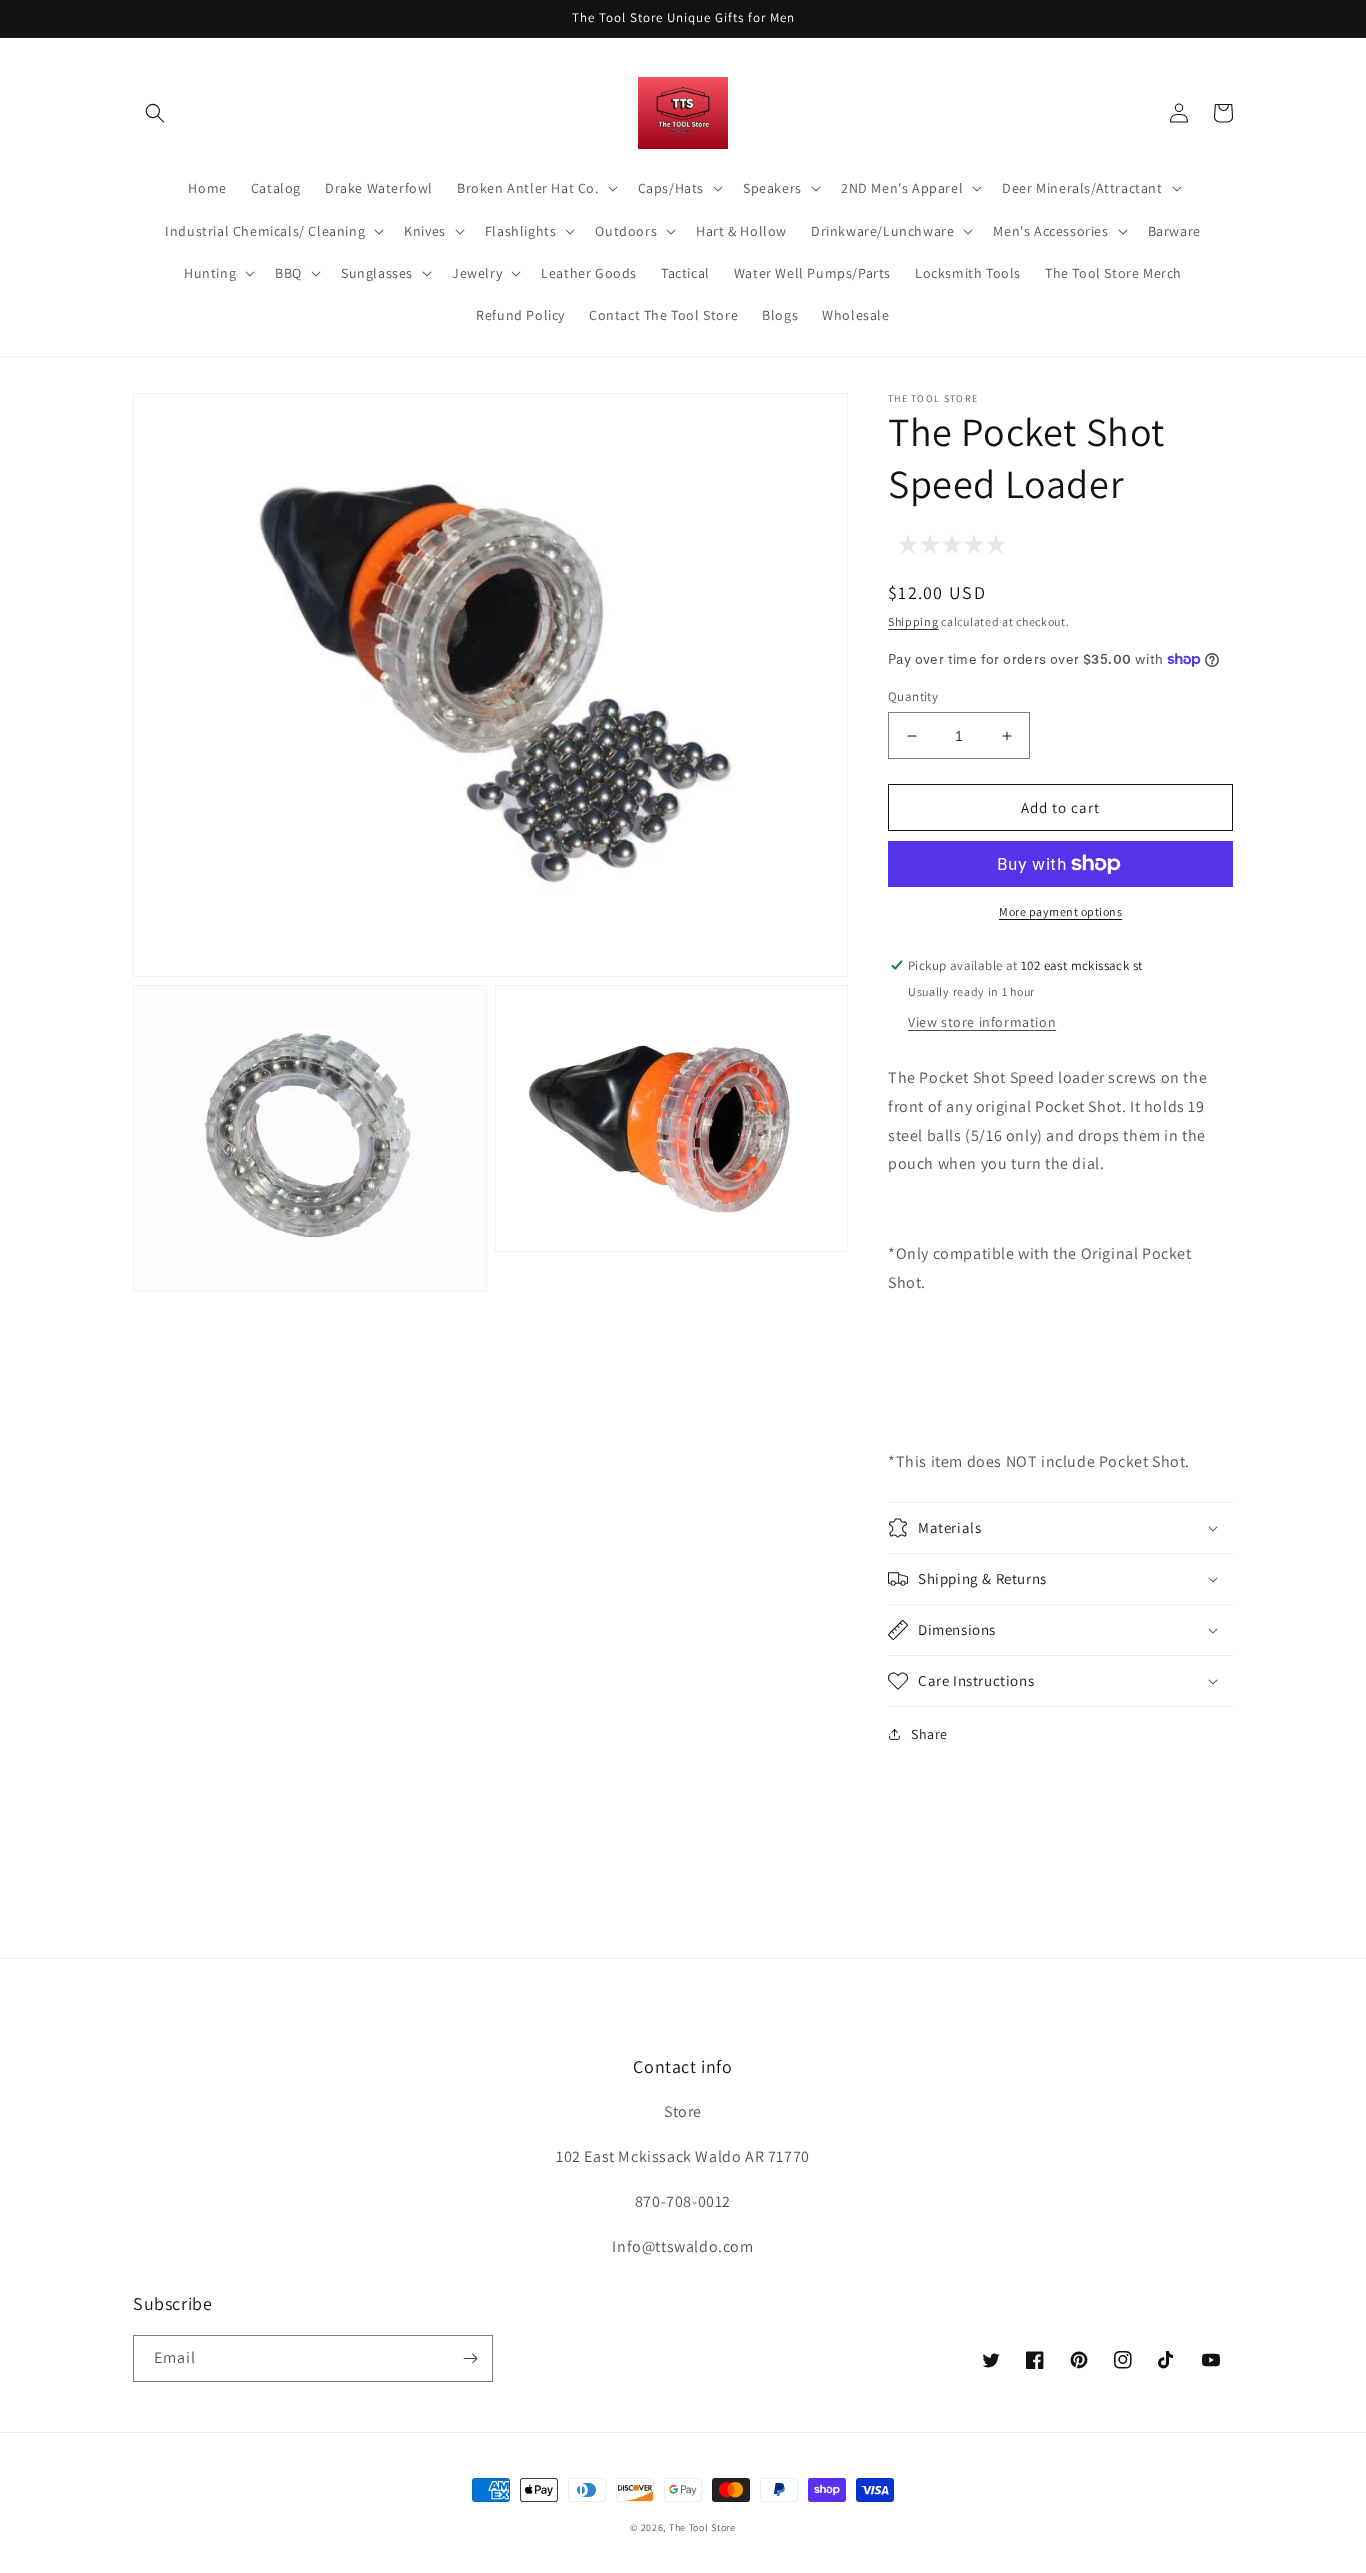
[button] (155, 113)
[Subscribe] (470, 2358)
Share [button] (929, 1734)
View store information (982, 1022)
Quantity (913, 696)
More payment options (1060, 911)
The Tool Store (702, 2527)
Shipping (913, 621)
